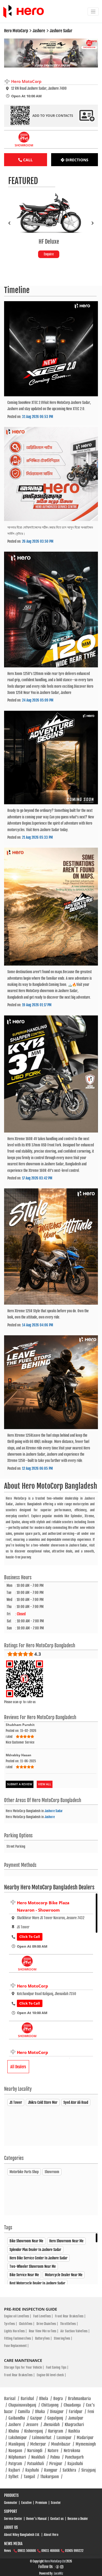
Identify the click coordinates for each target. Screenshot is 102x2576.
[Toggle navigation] (93, 12)
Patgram (17, 2464)
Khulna (16, 2431)
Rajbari (16, 2470)
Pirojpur (58, 2464)
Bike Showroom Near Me (26, 2241)
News (7, 2551)
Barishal (29, 2399)
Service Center (13, 2519)
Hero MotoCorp (33, 1986)
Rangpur (52, 2470)
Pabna (57, 2457)
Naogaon (17, 2451)
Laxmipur (66, 2438)
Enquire (51, 254)
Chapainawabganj (24, 2405)
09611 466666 (50, 2551)
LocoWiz (58, 2574)
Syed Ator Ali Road (76, 2102)
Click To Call (30, 1937)
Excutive (26, 2503)
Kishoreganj (35, 2431)
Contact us (57, 2519)
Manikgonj (18, 2444)
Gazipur (38, 2418)
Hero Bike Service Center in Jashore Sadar (38, 2258)
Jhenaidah (53, 2425)
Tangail (31, 2477)
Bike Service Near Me (24, 2275)
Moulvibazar (63, 2444)
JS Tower (16, 2102)
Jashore (50, 1817)
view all (45, 1784)
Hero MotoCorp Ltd (55, 2561)
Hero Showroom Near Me (66, 2241)
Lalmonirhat (44, 2438)
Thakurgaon (51, 2477)
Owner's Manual (36, 2519)
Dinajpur (59, 2412)
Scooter (56, 2503)
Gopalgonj (57, 2418)
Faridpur (77, 2412)
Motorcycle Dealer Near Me (64, 2275)
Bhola (45, 2399)
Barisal (12, 2399)
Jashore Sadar (54, 1811)
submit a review (20, 1784)
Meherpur (40, 2444)
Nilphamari (19, 2457)
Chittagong (52, 2405)
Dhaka (42, 2412)
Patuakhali (37, 2464)
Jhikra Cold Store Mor (43, 2102)
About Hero (51, 2535)
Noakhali (40, 2457)
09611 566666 (27, 2551)
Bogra (60, 2399)
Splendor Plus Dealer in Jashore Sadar (35, 2250)
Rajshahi (34, 2470)
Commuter (11, 2503)
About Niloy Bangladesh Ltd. (22, 2535)
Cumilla (26, 2412)
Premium (41, 2503)
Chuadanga (74, 2405)
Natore (55, 2451)
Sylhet (15, 2477)
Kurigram (57, 2431)
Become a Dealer (78, 2519)
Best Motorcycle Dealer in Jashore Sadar (37, 2283)
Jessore (34, 2425)
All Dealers (18, 2067)
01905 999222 (74, 2551)
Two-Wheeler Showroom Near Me (33, 2266)
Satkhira (71, 2470)
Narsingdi (37, 2451)
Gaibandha (18, 2418)
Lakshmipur (19, 2438)
